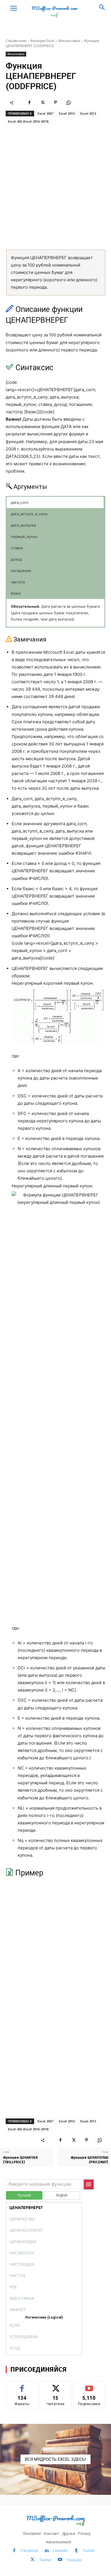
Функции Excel (42, 41)
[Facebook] (29, 102)
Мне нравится (22, 2385)
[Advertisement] (55, 187)
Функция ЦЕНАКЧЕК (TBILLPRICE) (20, 2160)
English (62, 2195)
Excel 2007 (45, 113)
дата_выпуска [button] (23, 525)
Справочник (16, 41)
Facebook (29, 2550)
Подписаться (89, 2385)
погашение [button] (21, 571)
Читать (56, 2385)
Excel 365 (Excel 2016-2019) (28, 121)
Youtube (74, 2560)
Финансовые (69, 41)
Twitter (46, 2560)
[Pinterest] (55, 102)
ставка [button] (17, 548)
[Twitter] (42, 102)
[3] (55, 2459)
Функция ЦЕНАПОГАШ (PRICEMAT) (89, 2160)
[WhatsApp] (69, 102)
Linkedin (61, 2550)
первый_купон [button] (24, 536)
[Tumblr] (76, 2551)
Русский (24, 2195)
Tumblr (89, 2550)
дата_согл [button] (20, 502)
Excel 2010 (67, 113)
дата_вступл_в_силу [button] (29, 514)
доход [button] (16, 559)
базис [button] (16, 593)
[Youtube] (60, 2560)
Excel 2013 (88, 113)
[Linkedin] (47, 2551)
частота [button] (18, 582)
